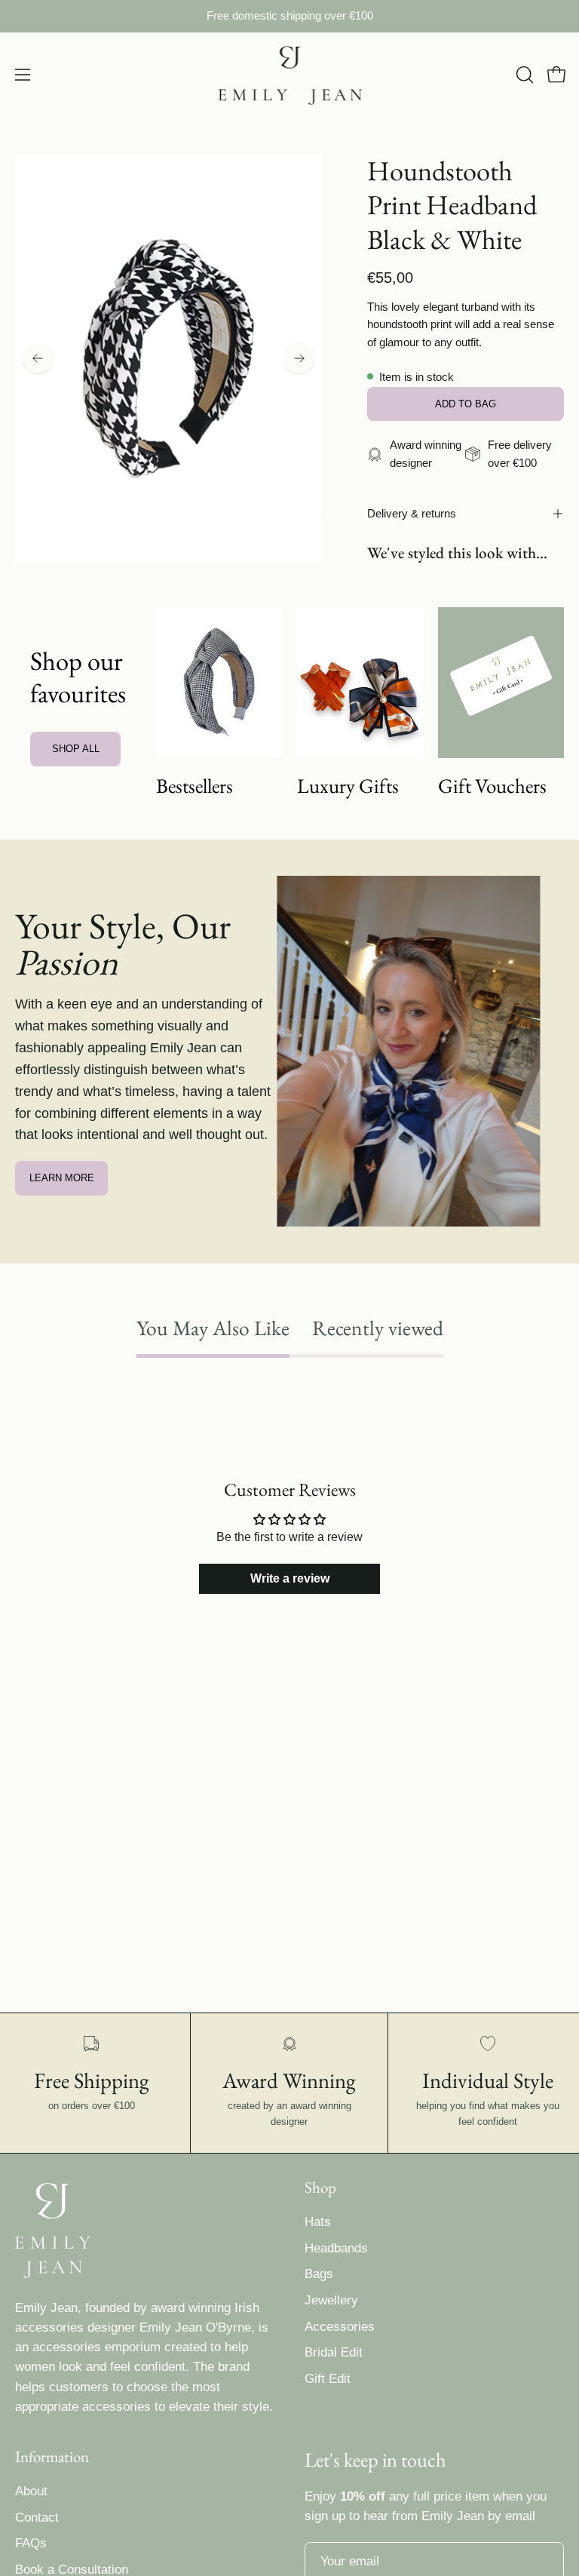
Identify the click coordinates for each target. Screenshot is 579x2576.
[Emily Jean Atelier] (289, 75)
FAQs (31, 2544)
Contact (37, 2518)
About (31, 2491)
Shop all (76, 749)
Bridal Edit (334, 2352)
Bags (319, 2274)
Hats (318, 2222)
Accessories (340, 2327)
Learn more (62, 1178)
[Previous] (38, 358)
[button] (523, 75)
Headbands (336, 2248)
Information (52, 2457)
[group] (289, 16)
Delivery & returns (412, 513)
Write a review (290, 1578)
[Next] (299, 358)
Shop (320, 2188)
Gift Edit (328, 2379)
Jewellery (331, 2300)
